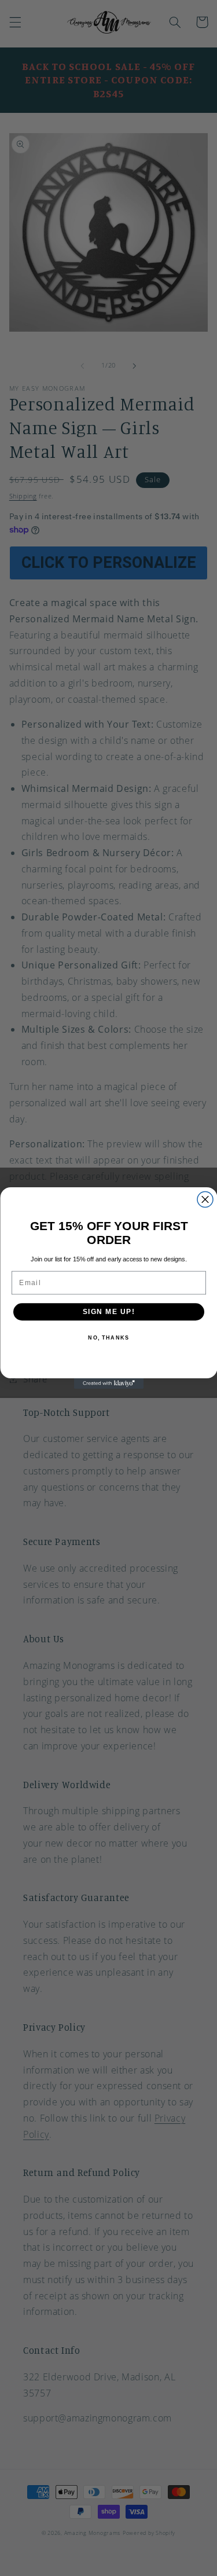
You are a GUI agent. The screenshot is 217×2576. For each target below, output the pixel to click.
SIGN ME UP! (108, 1312)
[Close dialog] (205, 1200)
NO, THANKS (108, 1338)
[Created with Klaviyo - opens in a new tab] (109, 1384)
